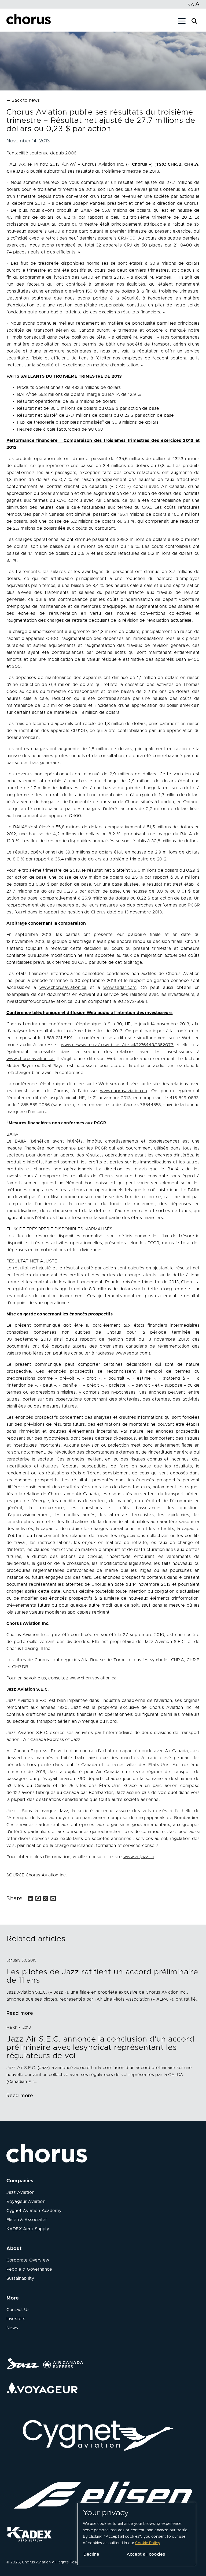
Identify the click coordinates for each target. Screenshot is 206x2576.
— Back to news (23, 100)
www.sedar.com (132, 1353)
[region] (136, 2534)
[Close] (10, 22)
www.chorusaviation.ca (93, 1678)
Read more (20, 2013)
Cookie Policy (147, 2543)
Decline (91, 2554)
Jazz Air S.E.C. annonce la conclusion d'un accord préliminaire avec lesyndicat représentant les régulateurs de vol (100, 2048)
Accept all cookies (146, 2554)
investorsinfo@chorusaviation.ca (39, 1001)
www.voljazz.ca (139, 1857)
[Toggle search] (194, 20)
